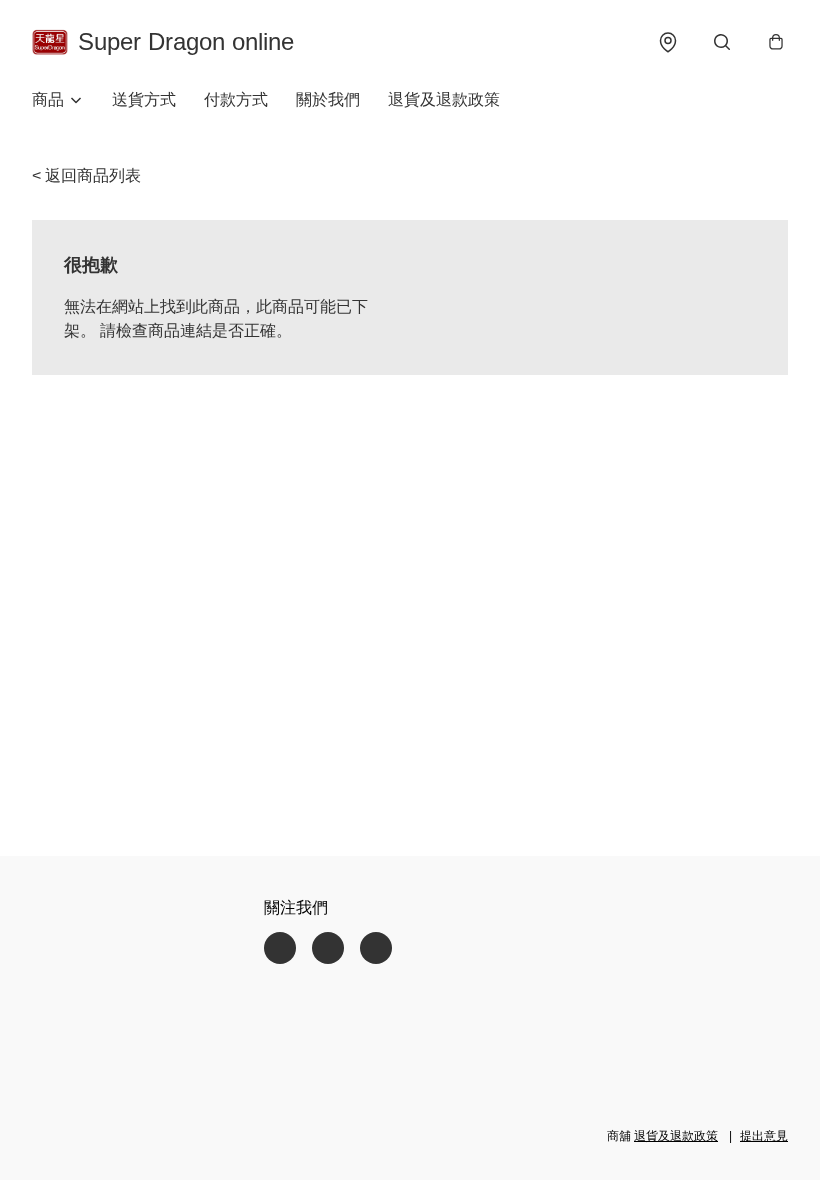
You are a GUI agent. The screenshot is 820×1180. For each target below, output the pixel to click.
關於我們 (328, 99)
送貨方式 (144, 99)
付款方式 (236, 99)
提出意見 (764, 1136)
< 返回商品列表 (86, 175)
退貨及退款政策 (444, 99)
